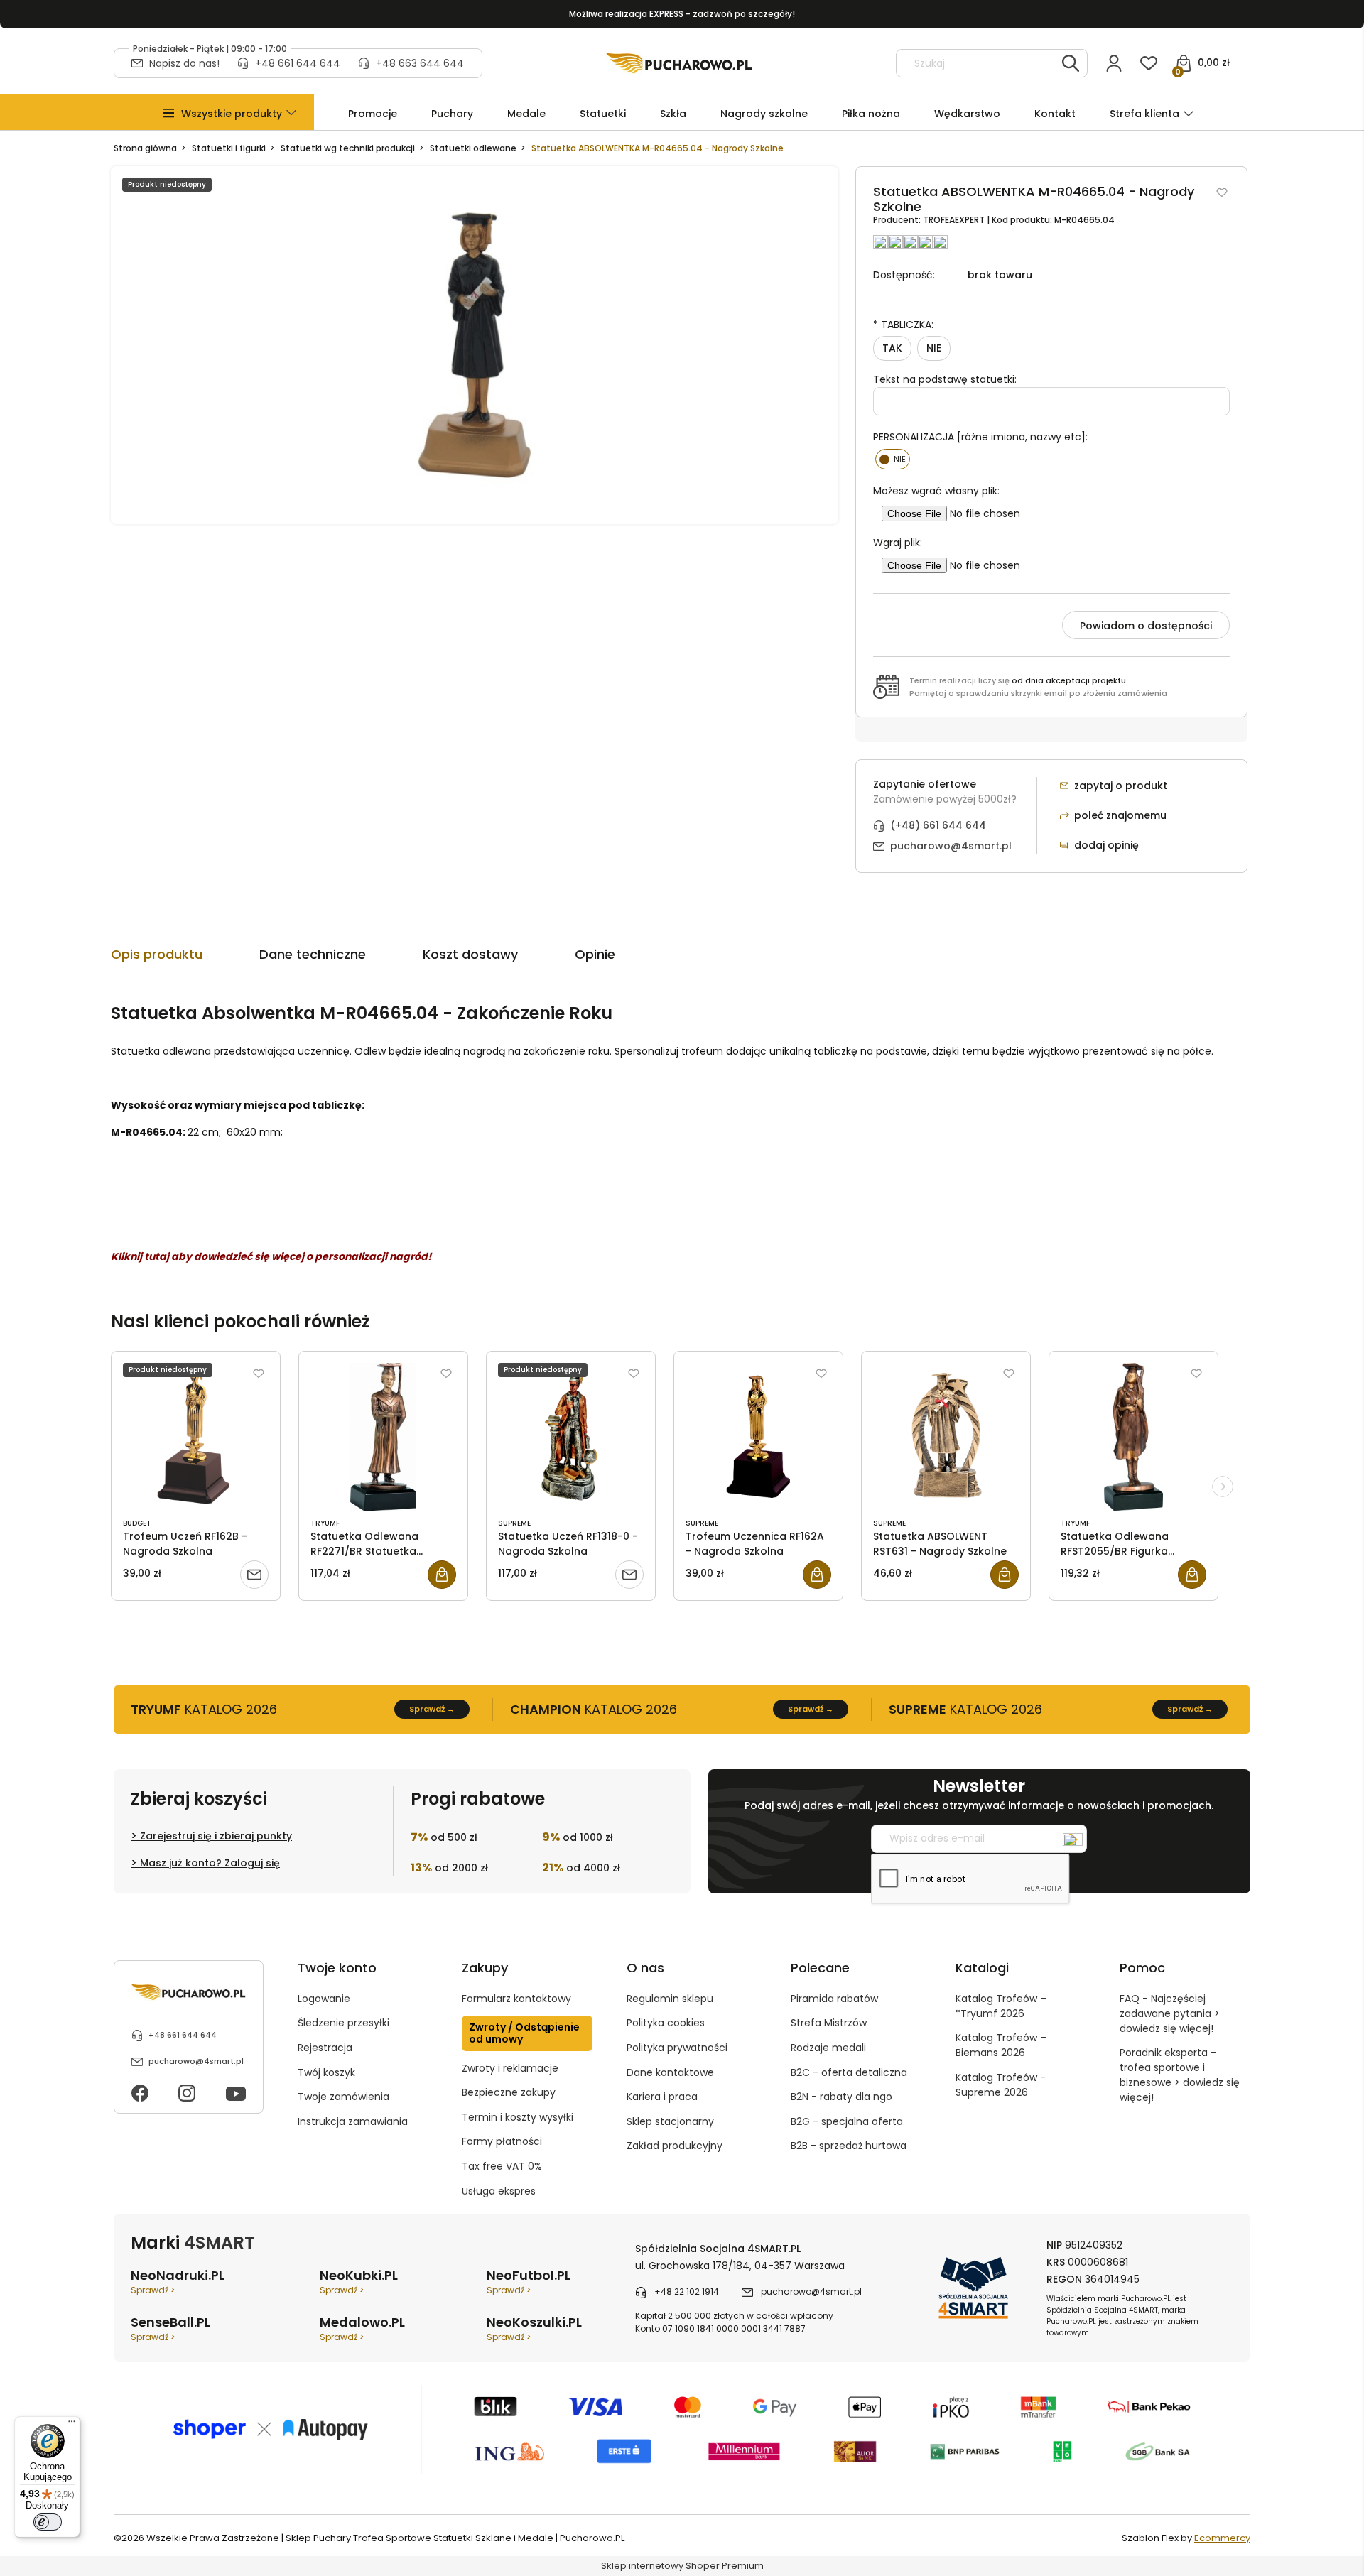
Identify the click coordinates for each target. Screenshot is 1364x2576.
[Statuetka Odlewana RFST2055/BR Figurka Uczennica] (1133, 1437)
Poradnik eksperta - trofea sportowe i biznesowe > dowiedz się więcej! (1180, 2075)
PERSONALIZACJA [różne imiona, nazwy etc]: (980, 437)
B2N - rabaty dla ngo (841, 2097)
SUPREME (514, 1523)
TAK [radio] (892, 348)
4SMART (219, 2243)
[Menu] (72, 2425)
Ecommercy (1222, 2538)
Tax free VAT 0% (502, 2166)
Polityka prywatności (677, 2048)
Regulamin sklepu (670, 1999)
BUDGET (137, 1523)
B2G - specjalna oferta (847, 2121)
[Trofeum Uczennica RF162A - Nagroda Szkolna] (758, 1437)
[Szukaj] (1071, 63)
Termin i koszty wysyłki (518, 2117)
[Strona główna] (679, 63)
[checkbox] (893, 459)
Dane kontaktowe (670, 2072)
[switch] (48, 2522)
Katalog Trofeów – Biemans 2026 (1001, 2045)
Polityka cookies (666, 2023)
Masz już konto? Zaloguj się (210, 1863)
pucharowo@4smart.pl (951, 846)
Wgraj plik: (898, 543)
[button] (232, 114)
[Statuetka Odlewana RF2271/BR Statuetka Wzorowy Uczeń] (383, 1437)
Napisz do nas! (184, 63)
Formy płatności (502, 2141)
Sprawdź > (153, 2290)
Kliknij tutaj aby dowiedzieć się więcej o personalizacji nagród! (271, 1256)
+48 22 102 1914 (687, 2292)
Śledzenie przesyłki (343, 2023)
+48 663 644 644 (420, 63)
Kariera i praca (662, 2097)
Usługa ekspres (499, 2191)
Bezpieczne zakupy (509, 2092)
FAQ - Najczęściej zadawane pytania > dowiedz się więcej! (1170, 2013)
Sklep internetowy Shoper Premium (682, 2566)
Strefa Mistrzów (829, 2023)
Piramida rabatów (834, 1999)
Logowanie (324, 1999)
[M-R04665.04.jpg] (475, 345)
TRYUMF (325, 1523)
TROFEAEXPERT (955, 220)
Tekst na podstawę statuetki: (945, 379)
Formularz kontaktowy (516, 1999)
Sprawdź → (432, 1709)
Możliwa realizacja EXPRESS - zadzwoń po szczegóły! (682, 14)
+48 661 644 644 (298, 63)
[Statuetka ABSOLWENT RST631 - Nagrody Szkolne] (946, 1437)
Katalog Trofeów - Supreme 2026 (1001, 2085)
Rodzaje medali (828, 2048)
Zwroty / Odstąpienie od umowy (524, 2033)
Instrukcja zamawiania (353, 2121)
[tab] (185, 958)
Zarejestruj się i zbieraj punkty (216, 1836)
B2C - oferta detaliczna (849, 2072)
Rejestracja (325, 2048)
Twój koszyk (326, 2072)
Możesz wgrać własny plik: (936, 491)
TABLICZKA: (903, 325)
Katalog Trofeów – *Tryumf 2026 (1001, 2006)
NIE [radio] (934, 348)
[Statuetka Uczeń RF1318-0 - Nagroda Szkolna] (571, 1437)
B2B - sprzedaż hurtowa (849, 2146)
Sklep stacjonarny (670, 2121)
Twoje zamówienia (343, 2097)
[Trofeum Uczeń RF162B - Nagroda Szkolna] (196, 1437)
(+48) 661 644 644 (938, 825)
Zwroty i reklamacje (510, 2068)
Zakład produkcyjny (675, 2146)
